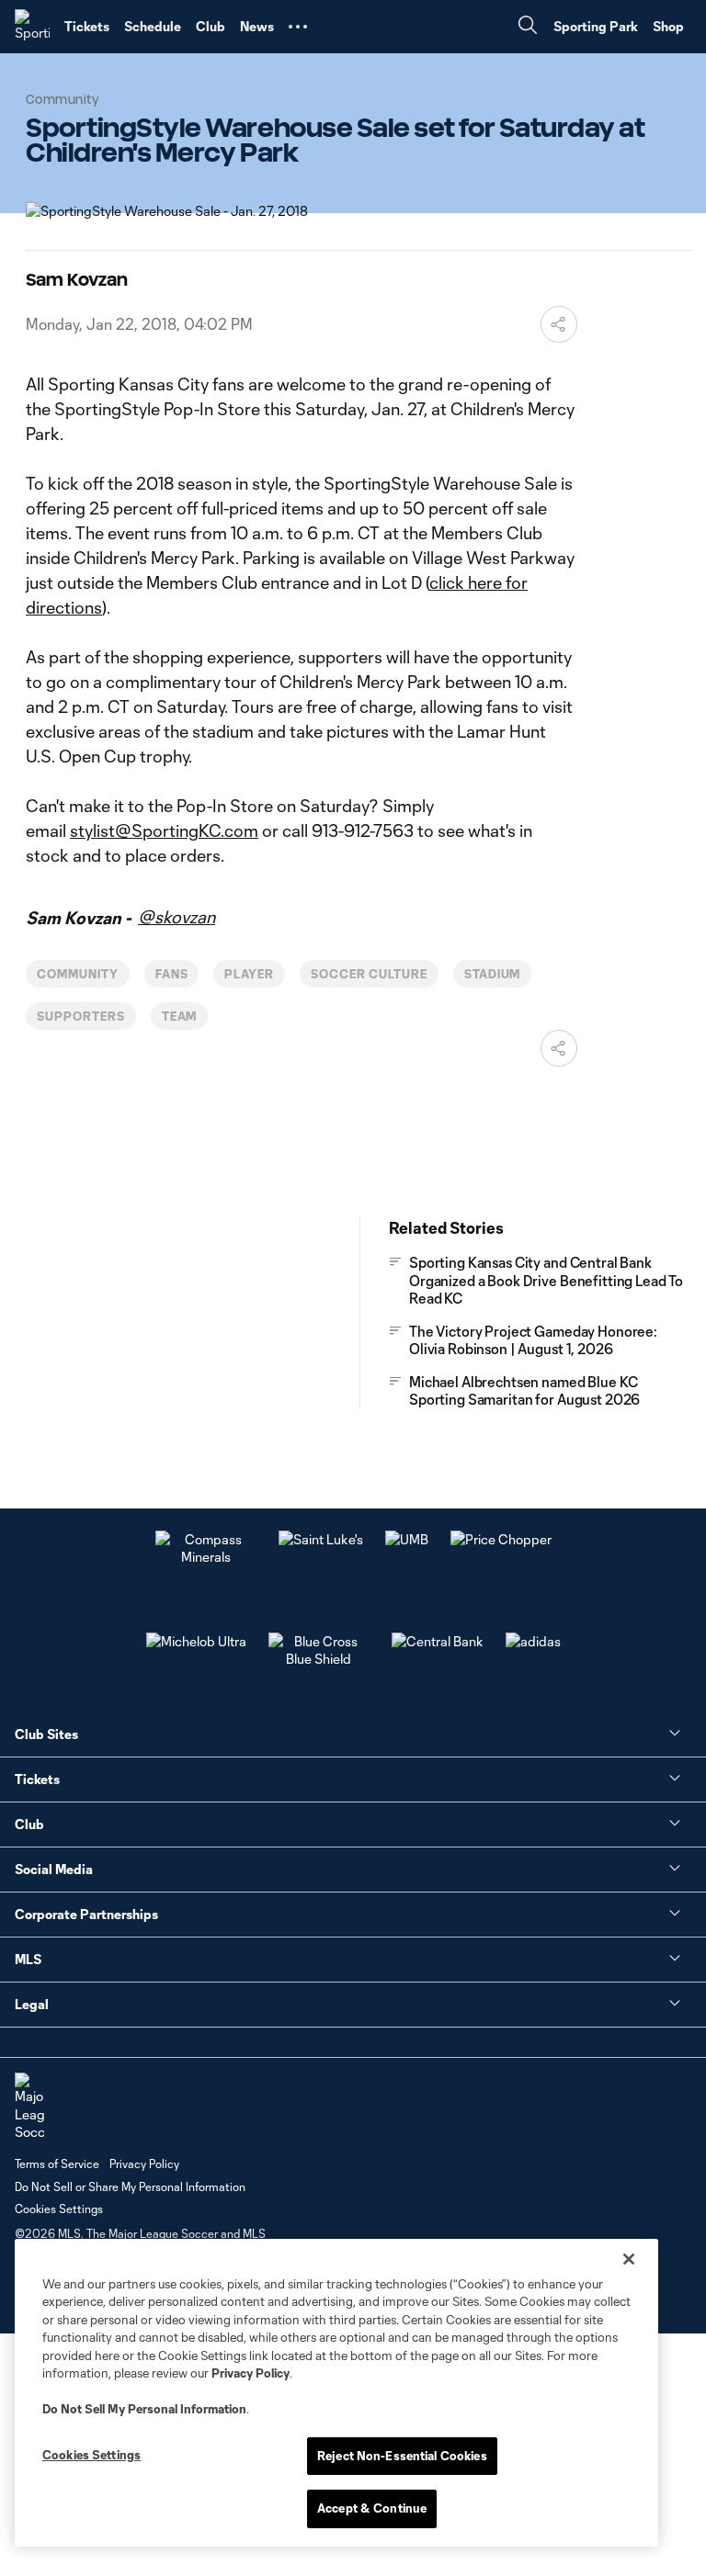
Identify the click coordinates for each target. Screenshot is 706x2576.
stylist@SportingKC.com (164, 830)
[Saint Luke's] (321, 1539)
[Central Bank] (438, 1641)
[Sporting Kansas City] (32, 27)
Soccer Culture (369, 974)
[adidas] (533, 1641)
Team (180, 1016)
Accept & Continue (372, 2508)
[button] (298, 27)
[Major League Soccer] (29, 2107)
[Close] (629, 2259)
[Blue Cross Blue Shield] (319, 1659)
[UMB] (407, 1539)
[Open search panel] (528, 27)
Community (78, 974)
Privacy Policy (251, 2373)
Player (249, 974)
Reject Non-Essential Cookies (402, 2456)
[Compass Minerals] (206, 1557)
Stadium (493, 974)
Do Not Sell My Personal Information (144, 2409)
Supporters (81, 1016)
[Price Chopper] (501, 1539)
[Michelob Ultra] (196, 1641)
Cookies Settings (59, 2209)
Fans (172, 974)
